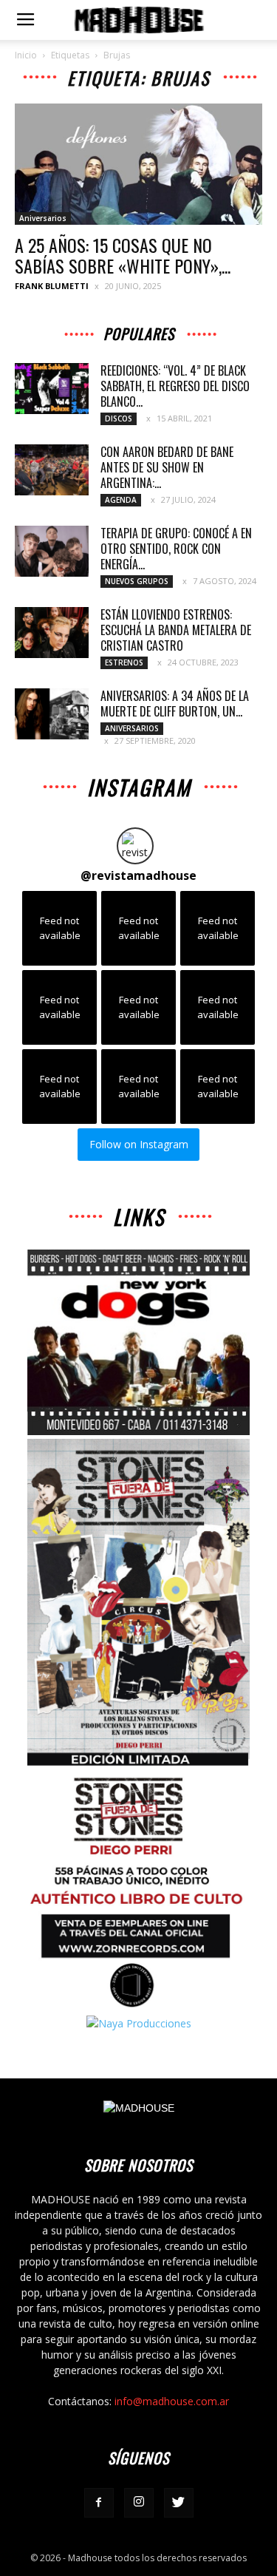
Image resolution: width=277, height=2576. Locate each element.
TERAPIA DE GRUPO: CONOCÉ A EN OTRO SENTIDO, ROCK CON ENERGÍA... (176, 549)
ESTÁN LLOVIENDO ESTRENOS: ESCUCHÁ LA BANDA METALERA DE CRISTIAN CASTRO (176, 630)
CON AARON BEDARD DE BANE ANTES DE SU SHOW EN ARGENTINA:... (167, 467)
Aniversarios (43, 218)
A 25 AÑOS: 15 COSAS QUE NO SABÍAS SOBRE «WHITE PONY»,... (123, 255)
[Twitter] (179, 2503)
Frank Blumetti (52, 286)
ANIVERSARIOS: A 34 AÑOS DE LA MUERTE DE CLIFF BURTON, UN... (175, 704)
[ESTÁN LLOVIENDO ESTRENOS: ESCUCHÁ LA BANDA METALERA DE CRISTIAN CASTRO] (52, 633)
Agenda (121, 500)
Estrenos (124, 662)
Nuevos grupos (137, 581)
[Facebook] (99, 2503)
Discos (119, 418)
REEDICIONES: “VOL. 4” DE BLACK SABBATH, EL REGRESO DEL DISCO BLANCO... (175, 386)
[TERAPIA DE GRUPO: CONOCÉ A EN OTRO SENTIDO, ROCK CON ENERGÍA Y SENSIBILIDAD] (52, 551)
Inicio (26, 55)
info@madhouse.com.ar (172, 2401)
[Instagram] (139, 2503)
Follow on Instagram (139, 1144)
